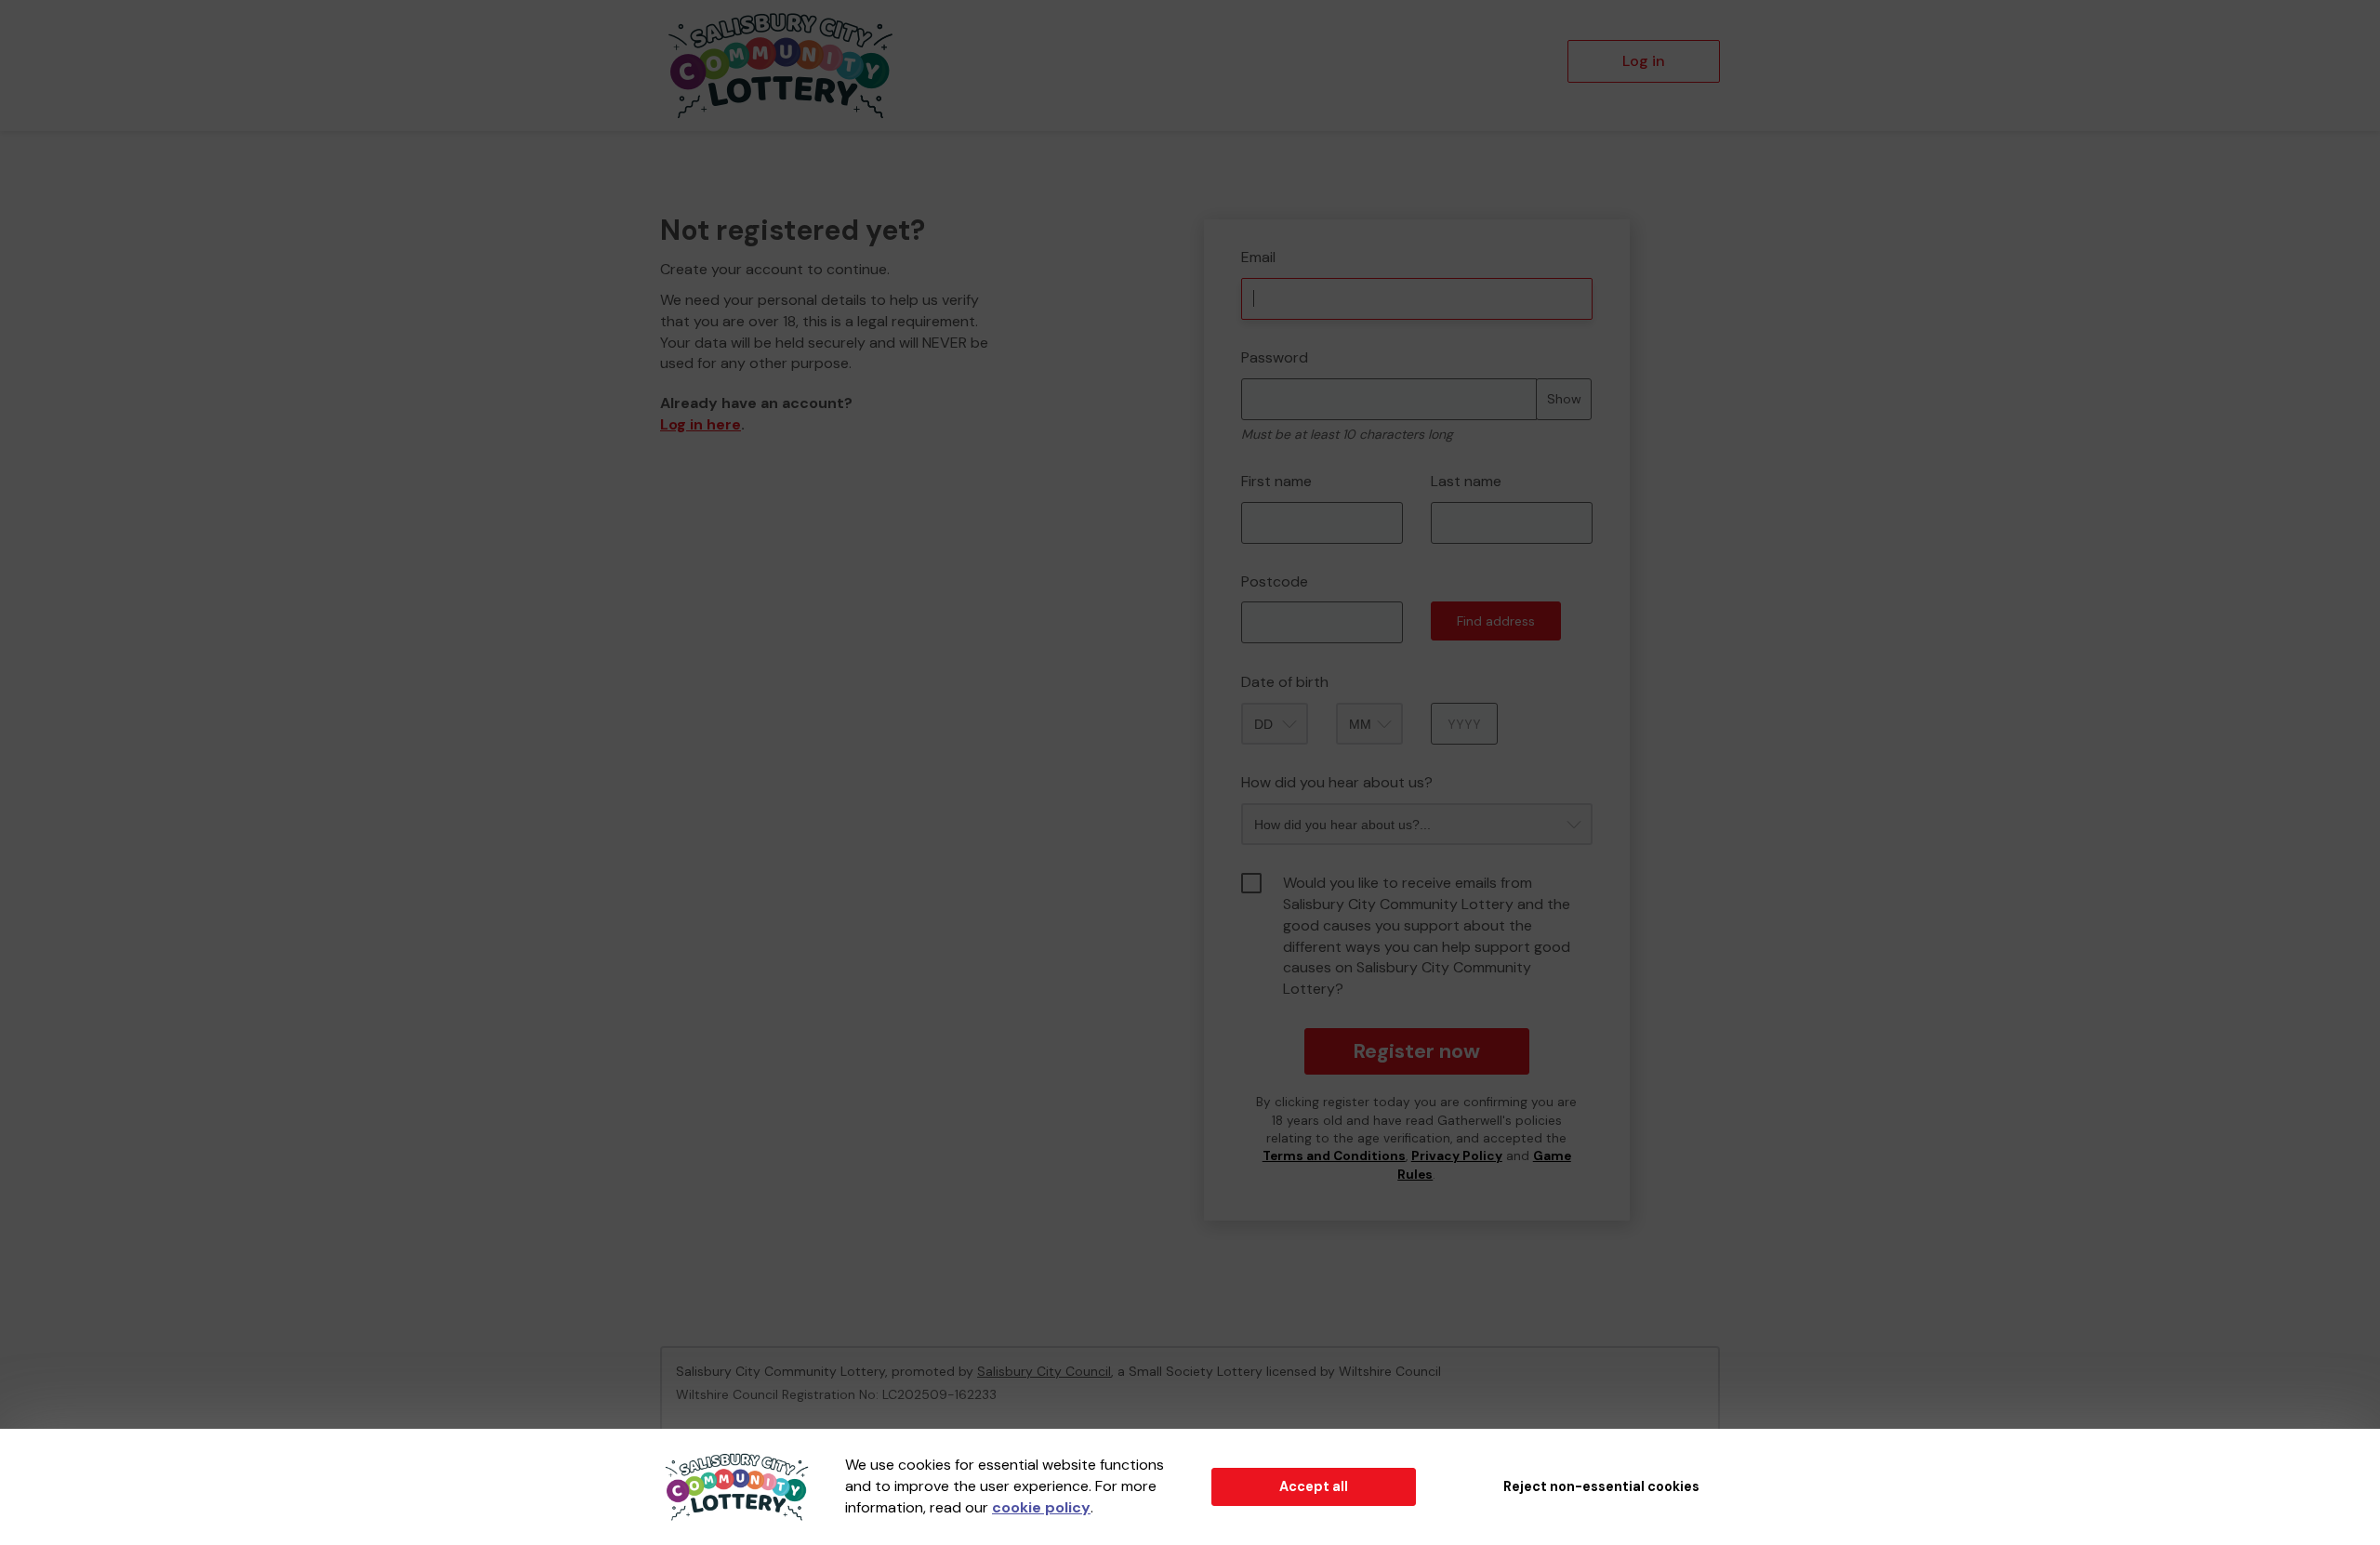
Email (1258, 257)
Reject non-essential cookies (1601, 1486)
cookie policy (1041, 1507)
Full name (1221, 206)
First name (1276, 481)
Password (1275, 357)
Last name (1466, 481)
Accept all (1314, 1486)
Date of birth (1285, 682)
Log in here (701, 424)
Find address (1496, 621)
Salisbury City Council (1044, 1371)
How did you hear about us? (1337, 782)
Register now (1416, 1051)
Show (1564, 399)
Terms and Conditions (1334, 1156)
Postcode (1275, 581)
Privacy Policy (1457, 1156)
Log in (1644, 61)
